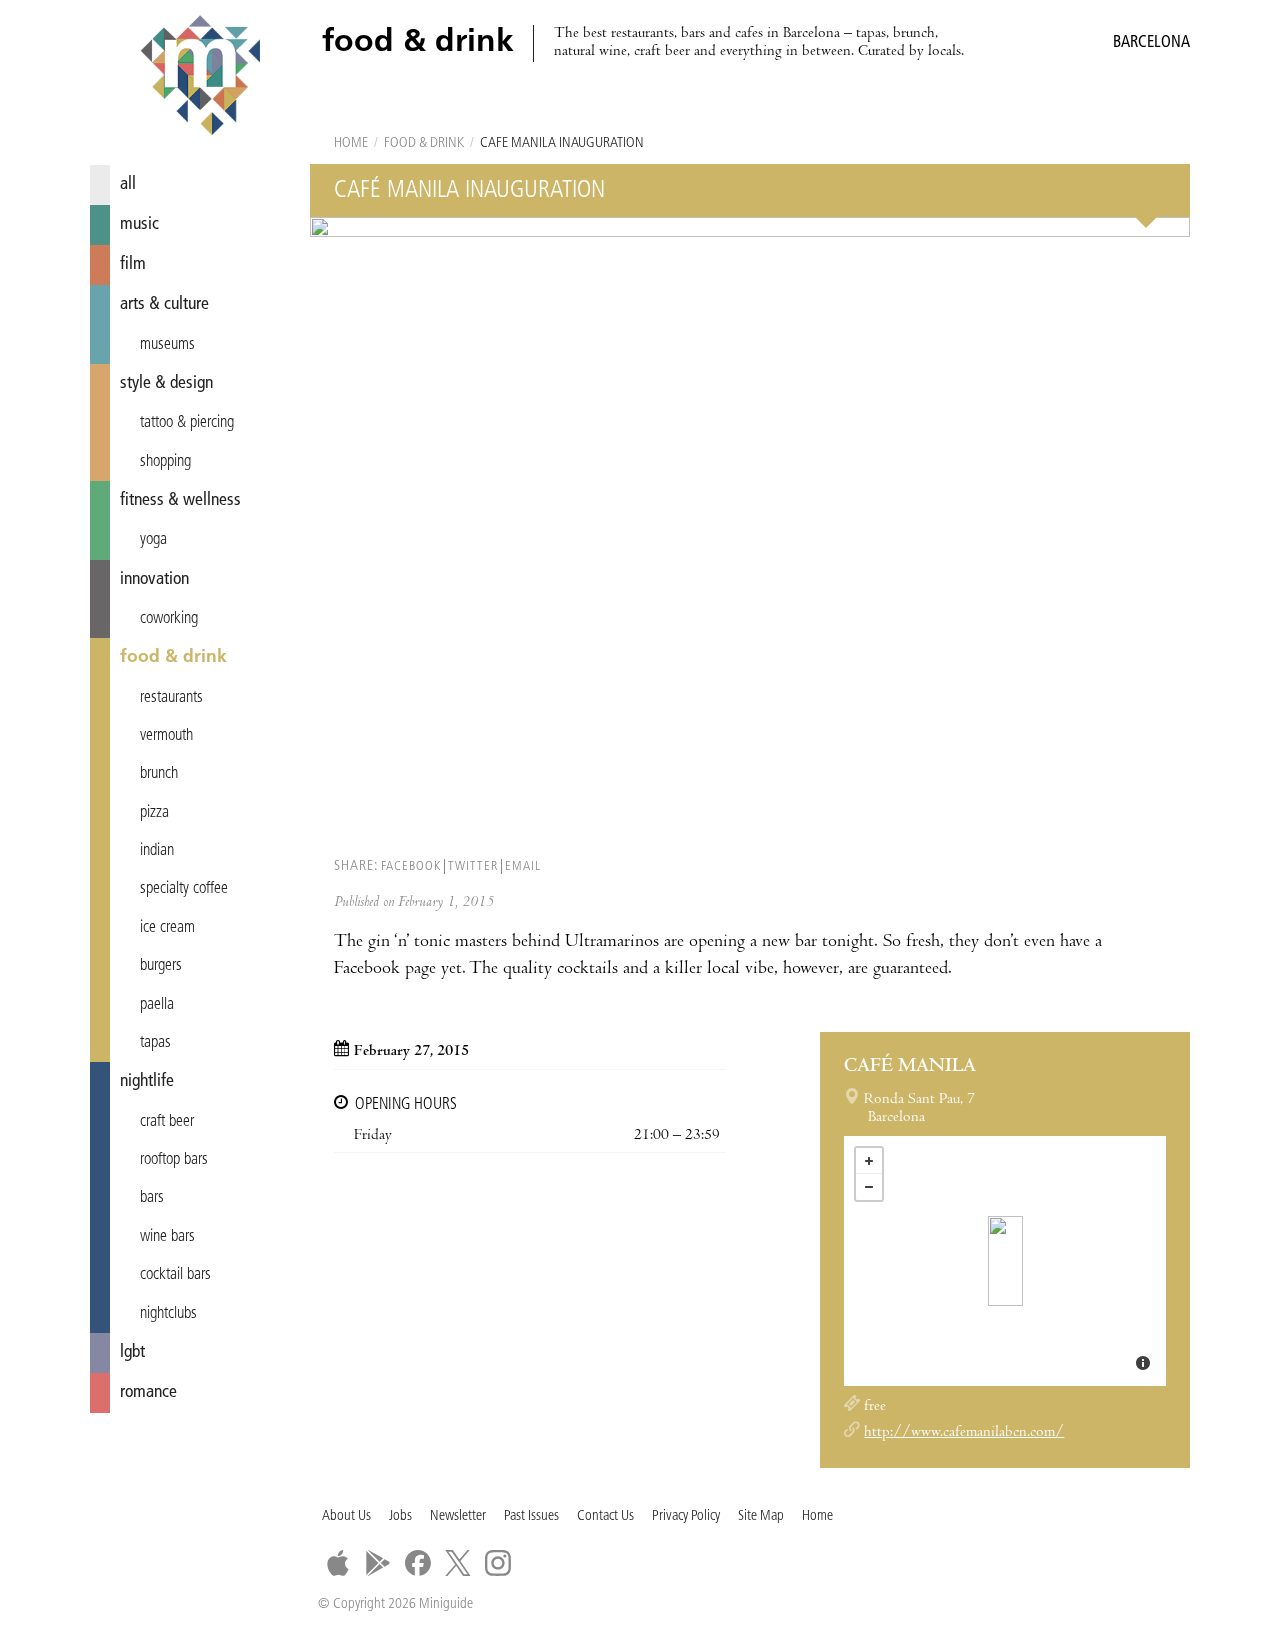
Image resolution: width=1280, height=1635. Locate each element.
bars (152, 1198)
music (139, 224)
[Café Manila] (1005, 1261)
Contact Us (605, 1516)
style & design (166, 383)
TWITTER (473, 866)
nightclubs (168, 1314)
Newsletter (458, 1516)
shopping (165, 462)
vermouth (166, 736)
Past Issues (531, 1516)
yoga (153, 540)
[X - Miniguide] (458, 1563)
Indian (157, 851)
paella (157, 1005)
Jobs (400, 1516)
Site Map (761, 1516)
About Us (346, 1516)
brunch (159, 774)
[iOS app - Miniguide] (338, 1563)
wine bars (167, 1237)
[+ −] (1005, 1261)
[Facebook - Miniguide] (418, 1563)
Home (351, 143)
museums (167, 345)
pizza (154, 813)
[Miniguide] (200, 78)
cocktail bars (175, 1275)
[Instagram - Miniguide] (498, 1563)
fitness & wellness (180, 500)
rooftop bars (174, 1160)
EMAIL (523, 866)
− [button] (869, 1187)
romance (148, 1392)
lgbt (132, 1352)
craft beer (167, 1122)
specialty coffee (184, 889)
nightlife (147, 1081)
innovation (154, 579)
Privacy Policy (686, 1516)
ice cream (167, 928)
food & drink (173, 657)
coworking (169, 619)
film (133, 264)
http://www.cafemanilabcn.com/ (964, 1433)
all (128, 184)
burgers (161, 966)
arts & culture (164, 304)
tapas (155, 1043)
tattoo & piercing (187, 423)
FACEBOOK (411, 866)
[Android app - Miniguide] (378, 1563)
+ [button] (869, 1161)
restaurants (171, 698)
